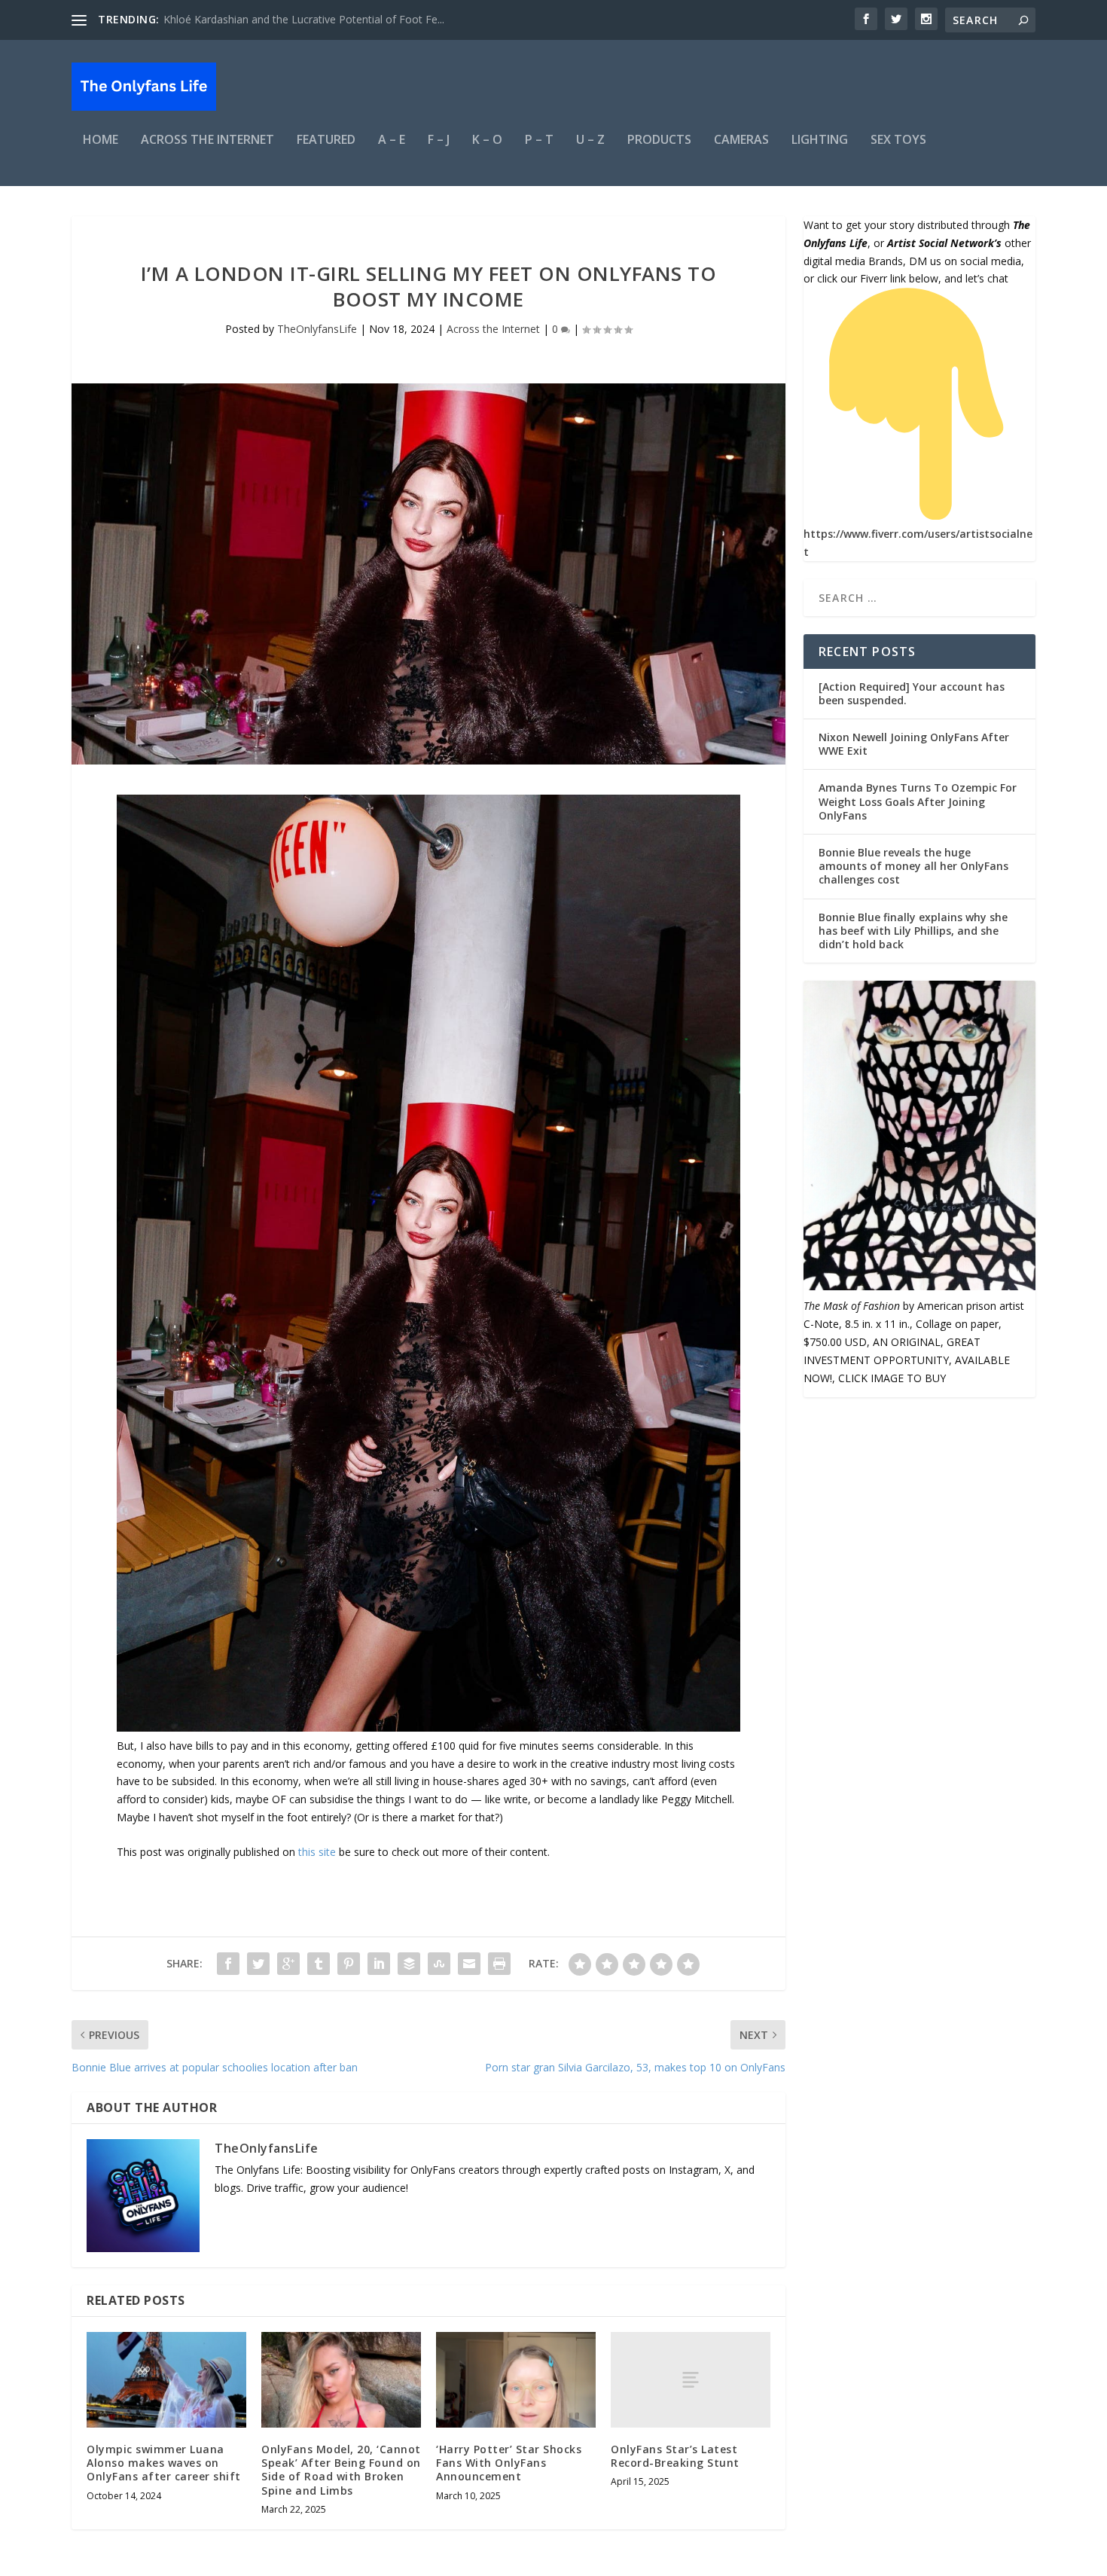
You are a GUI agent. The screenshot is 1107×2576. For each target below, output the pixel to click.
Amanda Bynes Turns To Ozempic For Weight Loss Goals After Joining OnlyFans (918, 801)
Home (101, 140)
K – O (487, 140)
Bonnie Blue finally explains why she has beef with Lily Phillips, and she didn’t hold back (913, 931)
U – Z (590, 140)
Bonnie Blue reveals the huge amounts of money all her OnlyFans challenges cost (913, 866)
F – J (439, 140)
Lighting (820, 140)
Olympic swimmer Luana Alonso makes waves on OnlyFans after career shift (164, 2463)
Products (659, 140)
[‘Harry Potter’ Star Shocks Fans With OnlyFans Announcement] (516, 2380)
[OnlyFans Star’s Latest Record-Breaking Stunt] (691, 2380)
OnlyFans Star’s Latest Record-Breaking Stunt (675, 2456)
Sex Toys (898, 140)
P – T (539, 140)
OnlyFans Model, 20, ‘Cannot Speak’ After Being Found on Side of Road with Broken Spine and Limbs (341, 2470)
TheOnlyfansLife (317, 329)
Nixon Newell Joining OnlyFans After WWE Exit (914, 744)
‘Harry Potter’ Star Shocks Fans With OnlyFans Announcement (509, 2463)
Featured (326, 140)
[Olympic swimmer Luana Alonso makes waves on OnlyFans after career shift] (166, 2380)
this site (317, 1852)
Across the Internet (207, 140)
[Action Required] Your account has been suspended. (912, 693)
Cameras (741, 140)
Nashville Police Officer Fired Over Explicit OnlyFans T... (297, 19)
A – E (392, 140)
